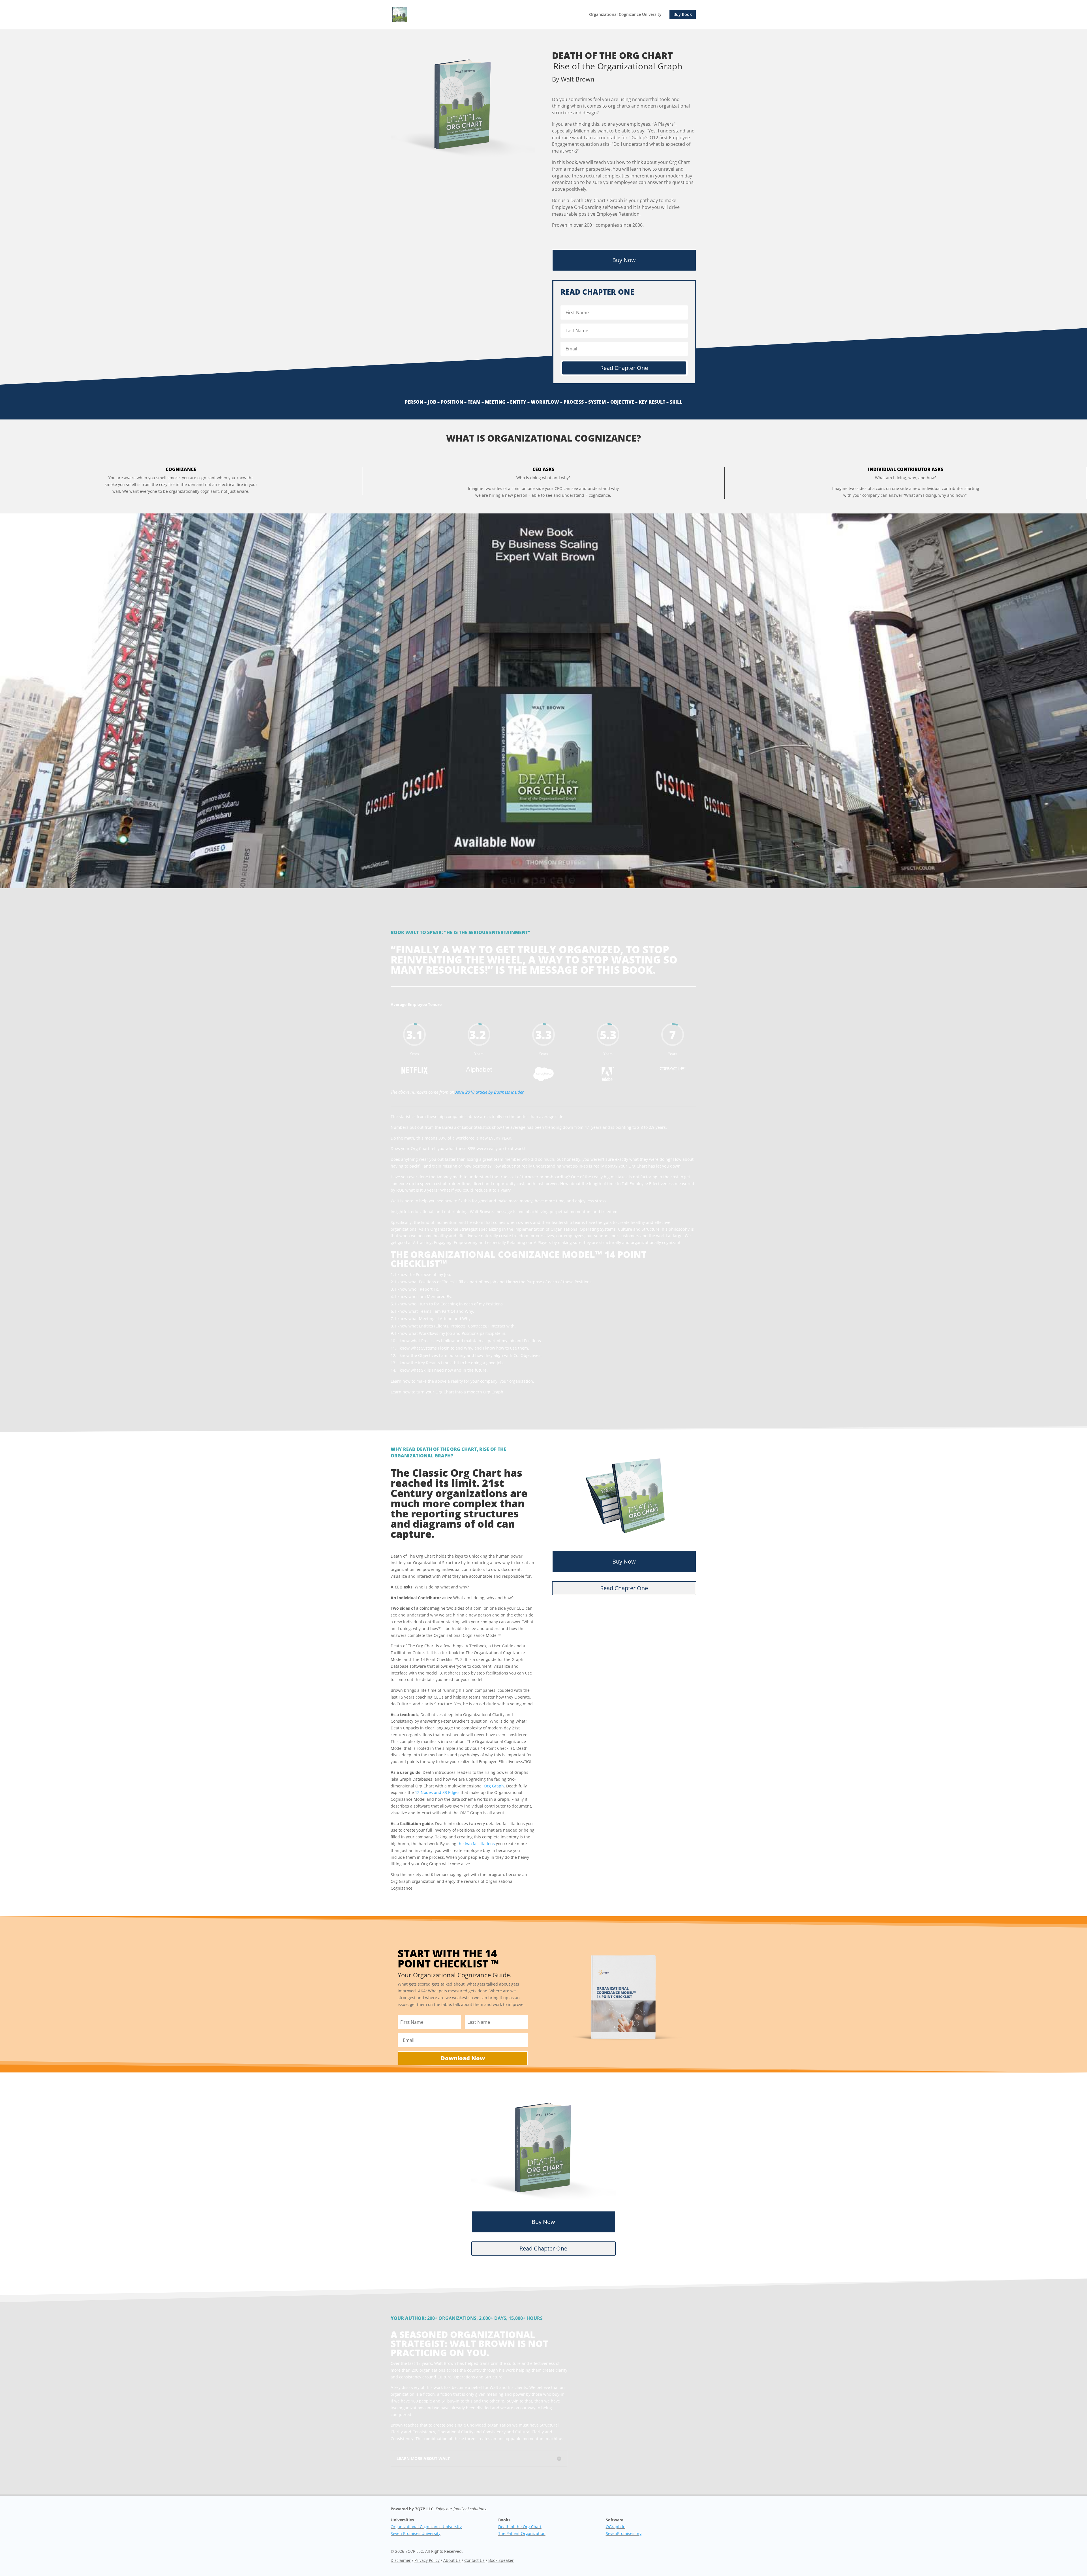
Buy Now (624, 260)
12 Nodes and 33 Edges (437, 1792)
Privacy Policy (427, 2560)
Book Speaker (501, 2560)
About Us (452, 2560)
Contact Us (474, 2560)
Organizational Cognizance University (625, 15)
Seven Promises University (416, 2533)
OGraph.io (616, 2527)
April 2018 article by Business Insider (490, 1092)
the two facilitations (476, 1844)
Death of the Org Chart (520, 2527)
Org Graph (494, 1786)
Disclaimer (401, 2560)
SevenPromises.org (624, 2533)
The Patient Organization (522, 2533)
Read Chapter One (624, 1588)
